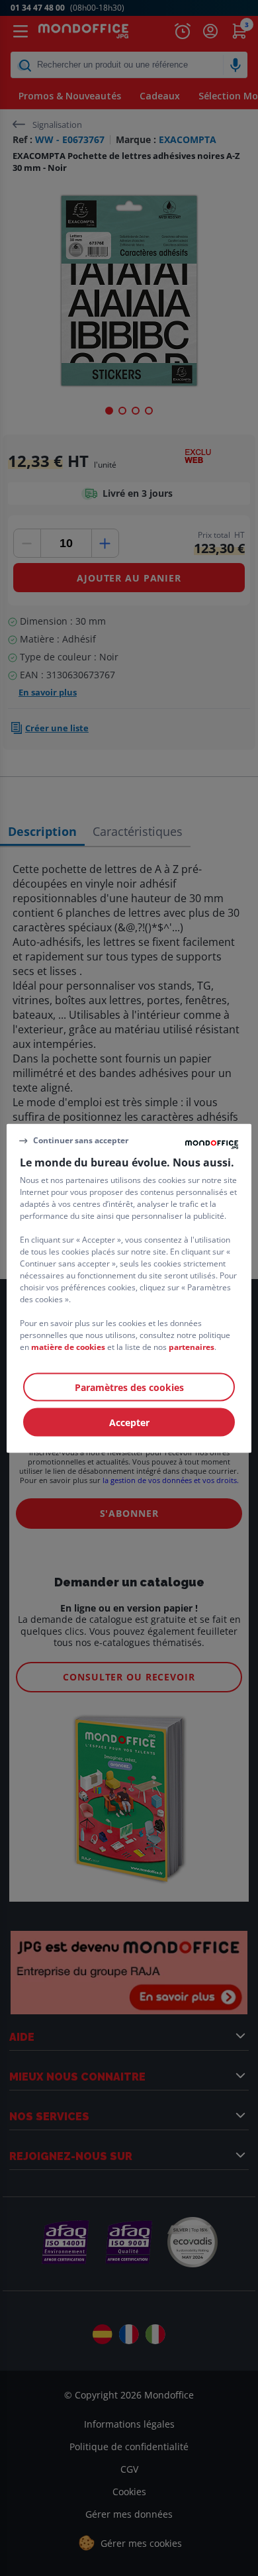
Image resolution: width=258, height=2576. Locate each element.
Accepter (129, 1422)
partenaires (192, 1346)
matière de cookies (68, 1346)
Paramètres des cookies (129, 1387)
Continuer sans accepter (81, 1140)
